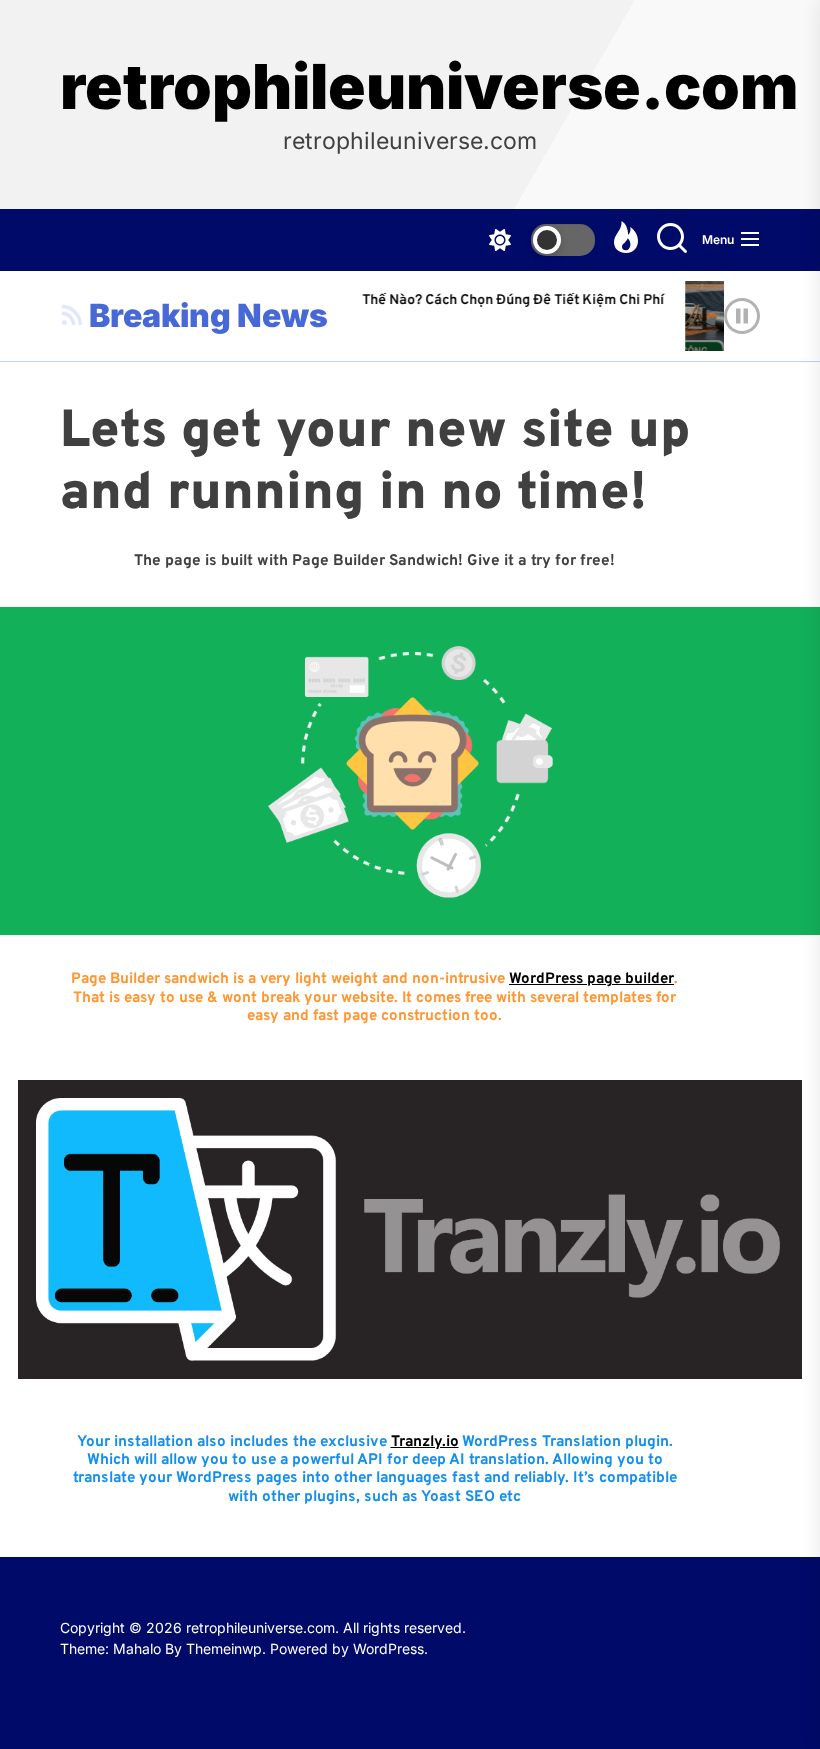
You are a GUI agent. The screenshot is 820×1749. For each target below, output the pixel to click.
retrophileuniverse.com (410, 87)
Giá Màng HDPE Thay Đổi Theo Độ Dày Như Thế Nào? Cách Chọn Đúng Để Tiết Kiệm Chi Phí (363, 300)
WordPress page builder (591, 979)
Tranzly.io (425, 1442)
